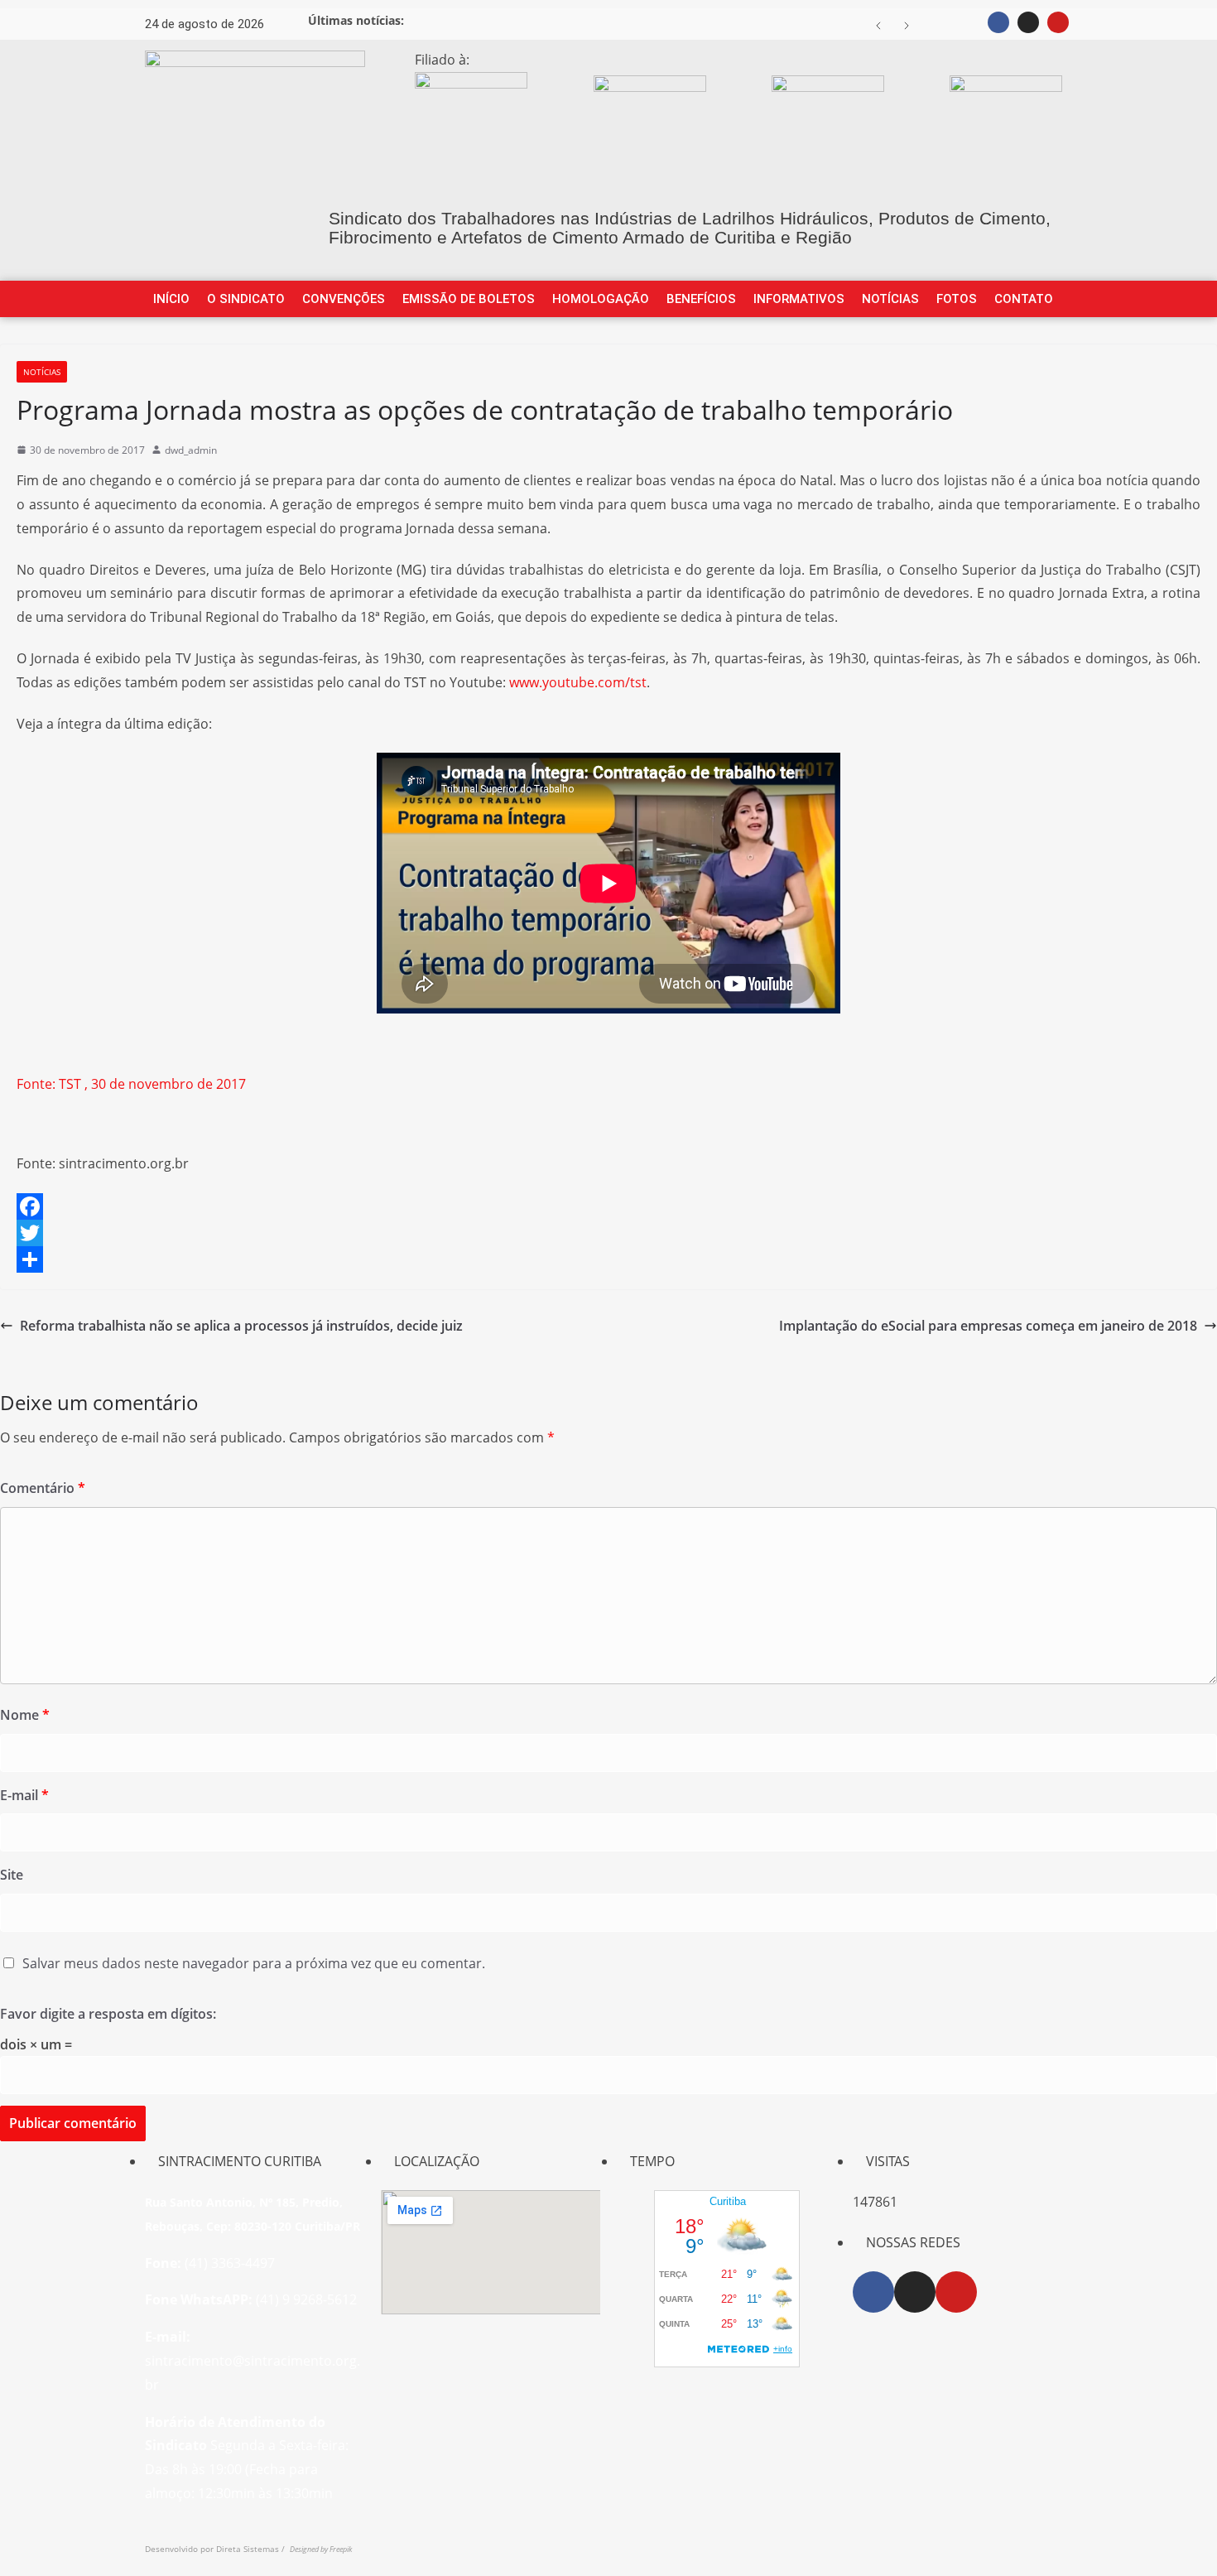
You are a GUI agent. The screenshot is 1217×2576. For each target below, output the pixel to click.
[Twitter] (608, 1233)
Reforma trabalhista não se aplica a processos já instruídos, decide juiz (241, 1326)
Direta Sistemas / (253, 2549)
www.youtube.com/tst (578, 682)
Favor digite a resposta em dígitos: (108, 2014)
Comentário (43, 1488)
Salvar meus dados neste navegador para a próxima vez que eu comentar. (254, 1963)
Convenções (344, 299)
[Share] (608, 1259)
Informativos (799, 299)
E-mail (24, 1795)
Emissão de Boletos (469, 299)
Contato (1024, 299)
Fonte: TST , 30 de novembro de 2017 (131, 1084)
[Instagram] (1028, 22)
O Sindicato (246, 299)
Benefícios (701, 299)
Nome (25, 1715)
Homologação (601, 299)
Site (12, 1875)
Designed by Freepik (321, 2549)
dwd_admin (191, 450)
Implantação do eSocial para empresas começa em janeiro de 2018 (988, 1326)
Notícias (890, 299)
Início (171, 299)
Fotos (957, 299)
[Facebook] (998, 22)
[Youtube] (1058, 22)
